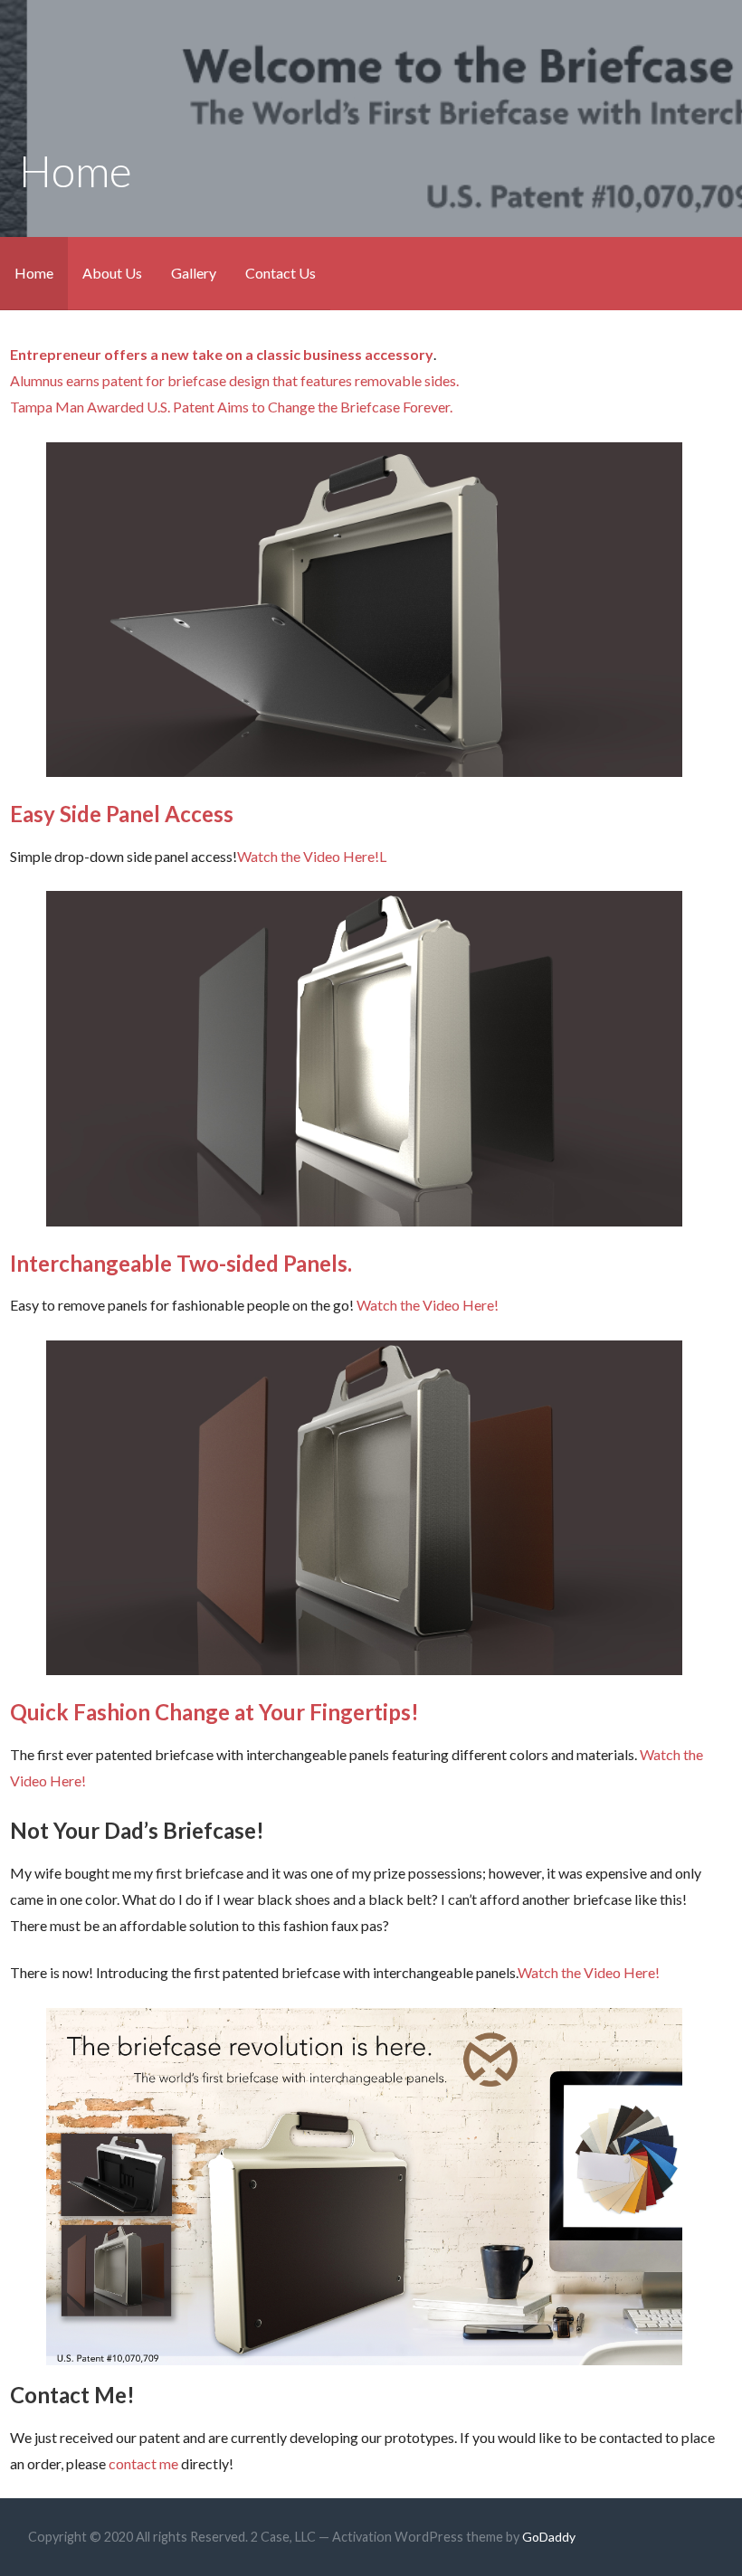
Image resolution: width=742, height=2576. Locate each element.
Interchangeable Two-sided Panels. (181, 1263)
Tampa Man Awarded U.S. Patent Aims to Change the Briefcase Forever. (231, 407)
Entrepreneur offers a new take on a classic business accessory (222, 354)
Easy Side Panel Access (122, 814)
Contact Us (281, 273)
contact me (143, 2463)
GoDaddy (549, 2537)
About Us (112, 273)
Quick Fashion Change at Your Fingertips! (214, 1712)
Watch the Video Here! (308, 856)
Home (34, 273)
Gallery (194, 273)
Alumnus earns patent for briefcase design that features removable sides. (234, 380)
